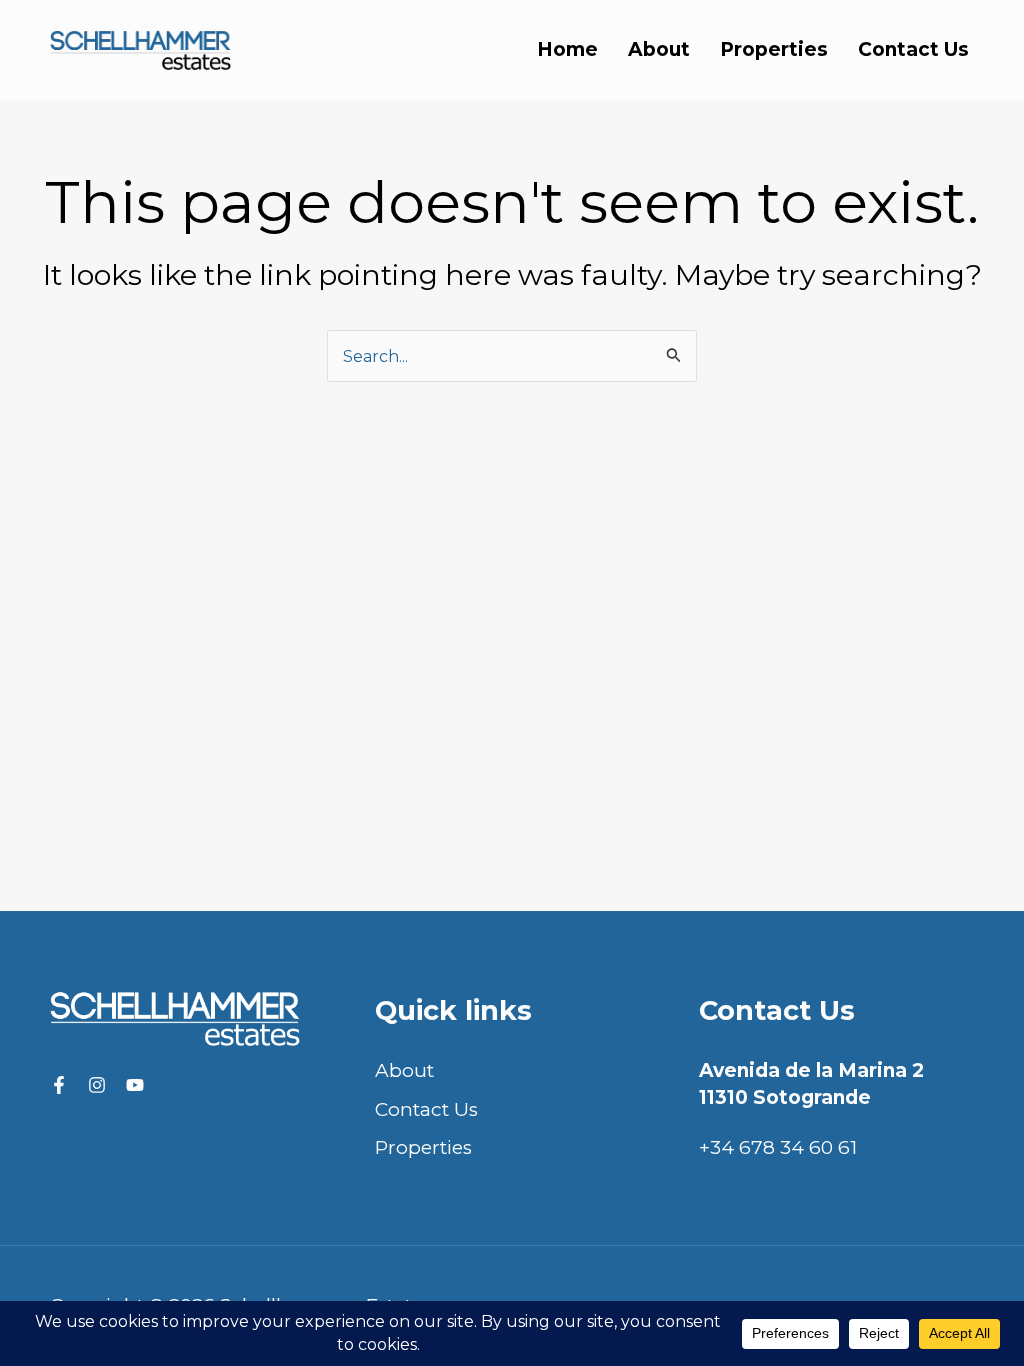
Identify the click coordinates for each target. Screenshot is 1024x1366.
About (659, 49)
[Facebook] (59, 1085)
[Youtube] (135, 1085)
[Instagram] (97, 1085)
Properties (774, 49)
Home (567, 49)
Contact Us (913, 49)
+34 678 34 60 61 (778, 1147)
